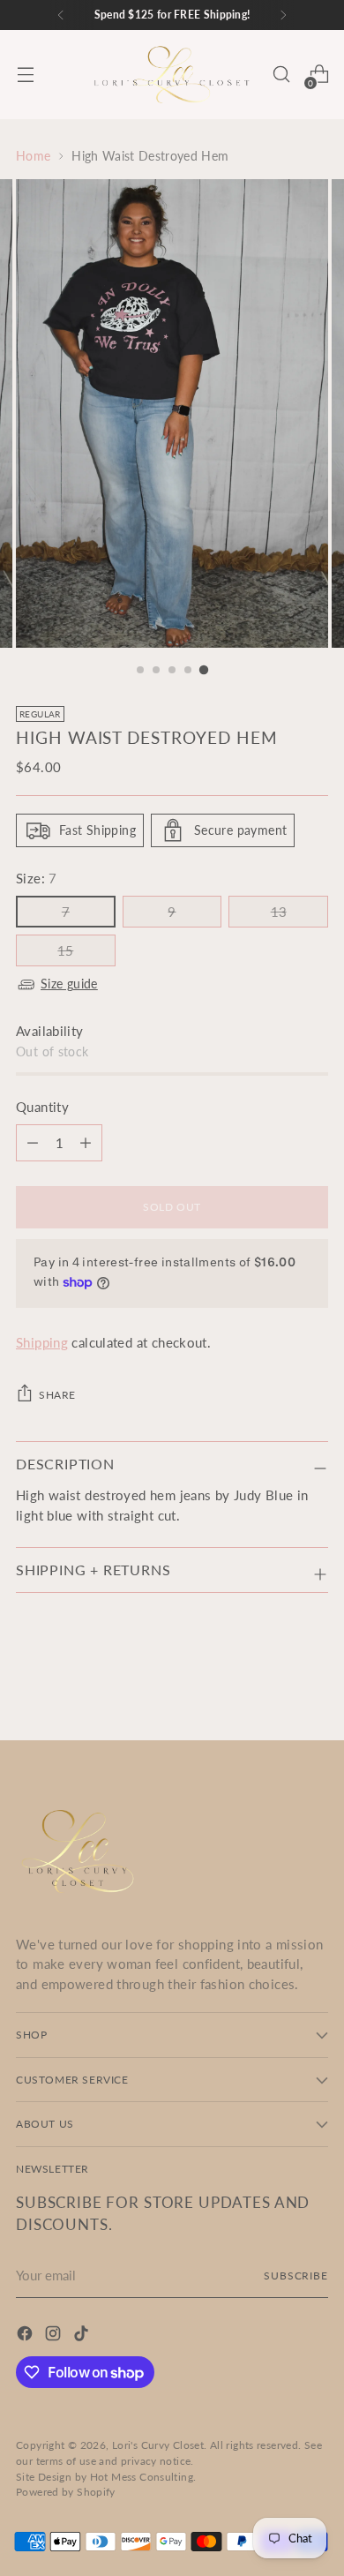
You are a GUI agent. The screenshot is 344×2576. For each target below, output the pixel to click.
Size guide (69, 984)
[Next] (283, 15)
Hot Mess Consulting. (143, 2477)
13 (279, 912)
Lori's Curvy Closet (158, 2445)
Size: (37, 878)
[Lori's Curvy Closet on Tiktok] (83, 2336)
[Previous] (61, 15)
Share (57, 1395)
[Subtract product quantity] (86, 1143)
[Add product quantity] (33, 1143)
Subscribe (296, 2276)
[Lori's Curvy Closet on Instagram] (55, 2336)
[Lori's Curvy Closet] (172, 75)
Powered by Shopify (66, 2492)
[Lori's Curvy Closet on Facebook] (26, 2336)
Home (33, 156)
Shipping (42, 1342)
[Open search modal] (281, 75)
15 (65, 950)
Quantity (42, 1107)
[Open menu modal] (25, 75)
